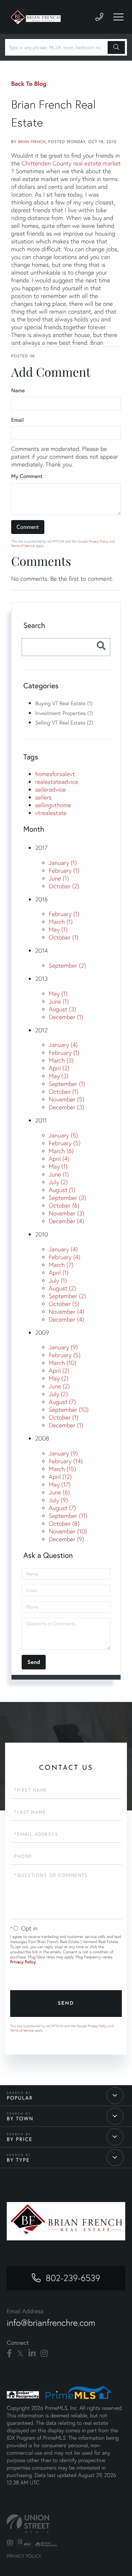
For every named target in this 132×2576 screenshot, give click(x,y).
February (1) (64, 870)
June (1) (59, 878)
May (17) (60, 1484)
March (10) (62, 1363)
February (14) (66, 1461)
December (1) (66, 1017)
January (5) (63, 1135)
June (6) (59, 1492)
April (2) (59, 1068)
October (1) (64, 937)
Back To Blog (29, 83)
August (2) (62, 1288)
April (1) (59, 1273)
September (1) (67, 1084)
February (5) (65, 1143)
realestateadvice (57, 782)
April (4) (59, 1159)
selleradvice (50, 789)
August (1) (62, 1190)
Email (17, 420)
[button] (116, 47)
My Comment (27, 476)
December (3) (66, 1107)
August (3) (62, 1009)
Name (18, 390)
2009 (42, 1333)
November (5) (67, 1099)
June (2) (59, 1386)
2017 (41, 848)
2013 (41, 979)
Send (66, 2004)
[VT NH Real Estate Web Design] (66, 2524)
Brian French (32, 142)
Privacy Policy (98, 541)
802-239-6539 (73, 2278)
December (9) (66, 1539)
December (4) (66, 1221)
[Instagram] (44, 2354)
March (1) (61, 922)
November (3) (67, 1213)
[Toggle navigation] (118, 17)
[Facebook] (9, 2354)
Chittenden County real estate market (71, 163)
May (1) (58, 929)
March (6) (61, 1151)
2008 (42, 1438)
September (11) (68, 1516)
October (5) (64, 1304)
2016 (41, 899)
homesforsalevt (55, 774)
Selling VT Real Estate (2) (64, 722)
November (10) (68, 1531)
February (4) (64, 1257)
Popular (20, 2098)
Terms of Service (23, 546)
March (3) (61, 1060)
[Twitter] (20, 2354)
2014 (41, 950)
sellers (43, 797)
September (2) (67, 965)
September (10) (69, 1410)
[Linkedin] (32, 2354)
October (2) (64, 886)
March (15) (62, 1469)
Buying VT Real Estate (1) (64, 703)
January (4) (63, 1045)
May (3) (59, 1076)
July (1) (58, 1280)
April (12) (60, 1477)
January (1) (63, 863)
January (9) (63, 1347)
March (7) (61, 1265)
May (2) (59, 1378)
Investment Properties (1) (64, 713)
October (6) (64, 1205)
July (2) (58, 1182)
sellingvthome (53, 805)
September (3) (67, 1198)
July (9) (58, 1500)
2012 (41, 1030)
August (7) (62, 1402)
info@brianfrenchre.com (51, 2323)
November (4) (67, 1312)
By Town (20, 2119)
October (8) (64, 1523)
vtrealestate (51, 813)
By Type (18, 2160)
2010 (42, 1234)
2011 (41, 1120)
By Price (20, 2139)
